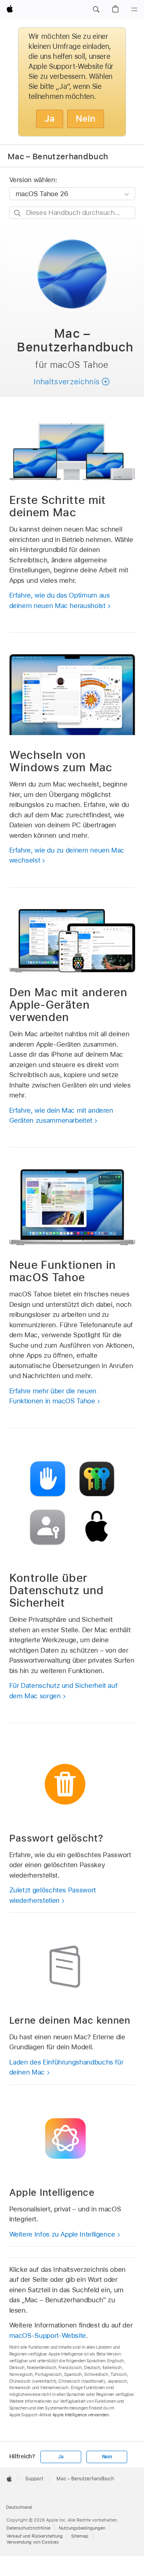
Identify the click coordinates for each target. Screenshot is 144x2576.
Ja (50, 118)
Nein (86, 118)
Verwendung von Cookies (33, 2542)
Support (34, 2479)
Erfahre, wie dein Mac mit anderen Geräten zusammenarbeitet (61, 1115)
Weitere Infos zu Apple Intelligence (62, 2234)
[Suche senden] (18, 213)
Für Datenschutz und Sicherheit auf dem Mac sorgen (63, 1691)
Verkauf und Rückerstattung (35, 2536)
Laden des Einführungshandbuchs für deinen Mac (66, 2067)
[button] (96, 10)
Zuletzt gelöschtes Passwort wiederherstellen (53, 1895)
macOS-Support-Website (48, 2335)
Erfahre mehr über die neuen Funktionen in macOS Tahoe (53, 1396)
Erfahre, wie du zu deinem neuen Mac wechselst (67, 855)
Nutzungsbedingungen (82, 2528)
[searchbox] (72, 213)
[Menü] (134, 10)
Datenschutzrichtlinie (28, 2528)
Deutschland (19, 2507)
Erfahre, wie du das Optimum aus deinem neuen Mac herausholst (60, 600)
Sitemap (80, 2536)
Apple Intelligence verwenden (81, 2415)
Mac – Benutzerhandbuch (58, 156)
